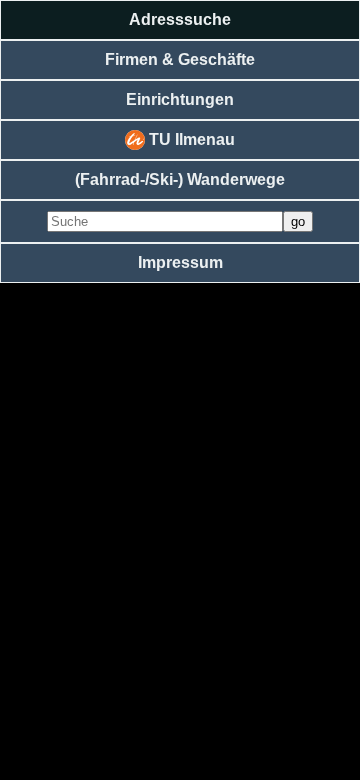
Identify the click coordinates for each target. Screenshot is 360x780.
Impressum (180, 262)
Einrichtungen (180, 99)
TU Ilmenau (190, 139)
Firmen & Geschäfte (180, 59)
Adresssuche (180, 19)
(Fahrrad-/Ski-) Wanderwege (180, 179)
